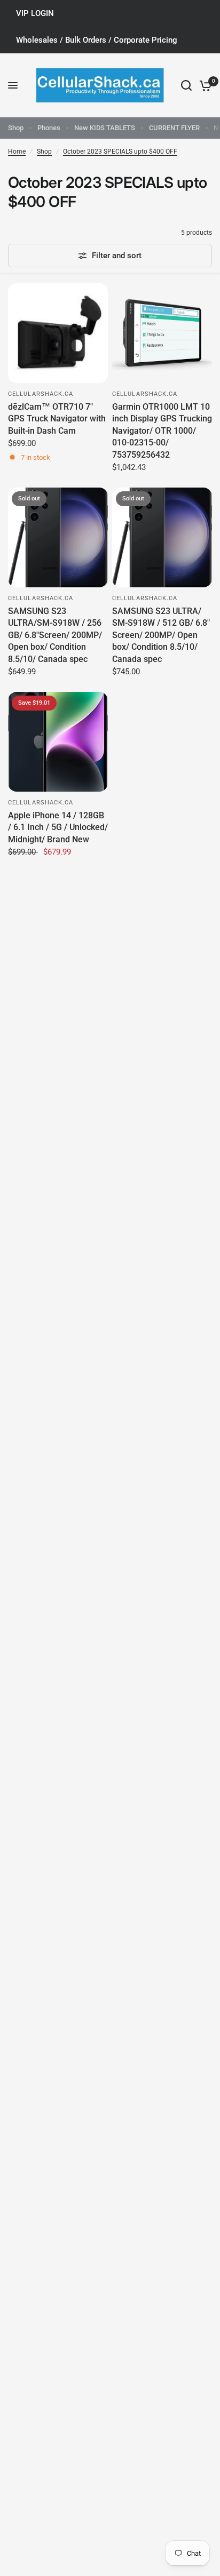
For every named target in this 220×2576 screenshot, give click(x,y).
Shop (16, 128)
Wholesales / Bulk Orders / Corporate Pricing (97, 40)
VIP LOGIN (35, 13)
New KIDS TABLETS (105, 128)
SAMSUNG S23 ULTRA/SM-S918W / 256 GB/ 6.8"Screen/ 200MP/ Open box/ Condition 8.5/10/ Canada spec (55, 635)
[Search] (186, 85)
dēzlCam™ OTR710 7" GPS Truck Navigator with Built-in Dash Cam (57, 419)
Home (17, 151)
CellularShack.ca (41, 394)
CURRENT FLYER (174, 128)
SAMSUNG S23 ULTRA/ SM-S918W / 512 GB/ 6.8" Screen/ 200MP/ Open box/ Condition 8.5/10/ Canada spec (161, 635)
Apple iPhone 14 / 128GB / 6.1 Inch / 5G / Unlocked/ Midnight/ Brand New (58, 827)
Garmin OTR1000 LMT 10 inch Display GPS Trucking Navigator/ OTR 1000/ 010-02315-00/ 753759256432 (162, 431)
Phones (49, 128)
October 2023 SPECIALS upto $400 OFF (120, 151)
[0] (204, 85)
